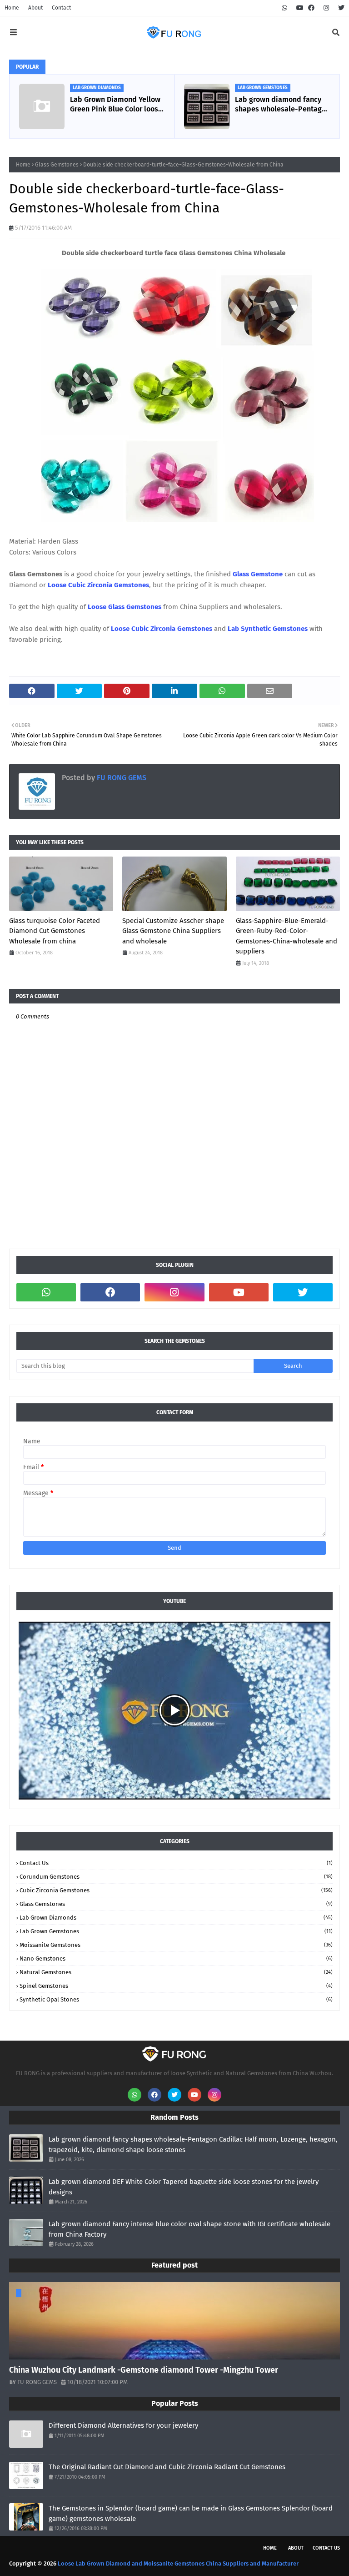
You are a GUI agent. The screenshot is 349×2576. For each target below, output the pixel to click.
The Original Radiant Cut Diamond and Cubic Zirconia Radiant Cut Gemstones (167, 2467)
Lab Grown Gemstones (176, 1931)
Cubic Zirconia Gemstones (176, 1890)
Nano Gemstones (176, 1958)
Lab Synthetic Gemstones (268, 629)
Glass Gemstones (57, 165)
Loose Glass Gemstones (125, 607)
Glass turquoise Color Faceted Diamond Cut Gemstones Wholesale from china (55, 931)
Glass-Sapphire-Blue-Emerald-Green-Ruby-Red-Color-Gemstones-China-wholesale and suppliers (287, 936)
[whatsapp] (284, 8)
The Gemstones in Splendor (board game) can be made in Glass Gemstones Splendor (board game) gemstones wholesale (191, 2513)
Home (12, 8)
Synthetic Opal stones (176, 1999)
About (35, 8)
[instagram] (326, 8)
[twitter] (340, 8)
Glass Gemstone (258, 574)
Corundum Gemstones (176, 1877)
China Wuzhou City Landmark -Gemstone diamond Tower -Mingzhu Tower (144, 2370)
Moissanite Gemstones (176, 1945)
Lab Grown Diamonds (176, 1918)
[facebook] (311, 8)
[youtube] (300, 8)
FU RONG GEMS (121, 778)
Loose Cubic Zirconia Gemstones (98, 585)
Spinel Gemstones (176, 1986)
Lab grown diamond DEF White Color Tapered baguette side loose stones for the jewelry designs (184, 2187)
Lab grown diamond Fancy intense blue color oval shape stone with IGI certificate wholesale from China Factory (189, 2229)
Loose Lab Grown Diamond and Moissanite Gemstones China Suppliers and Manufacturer (178, 2563)
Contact (61, 8)
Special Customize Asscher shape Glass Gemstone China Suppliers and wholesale (173, 931)
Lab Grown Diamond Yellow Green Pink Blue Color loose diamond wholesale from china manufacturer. (116, 105)
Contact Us (176, 1863)
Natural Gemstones (176, 1972)
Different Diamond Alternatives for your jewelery (123, 2425)
